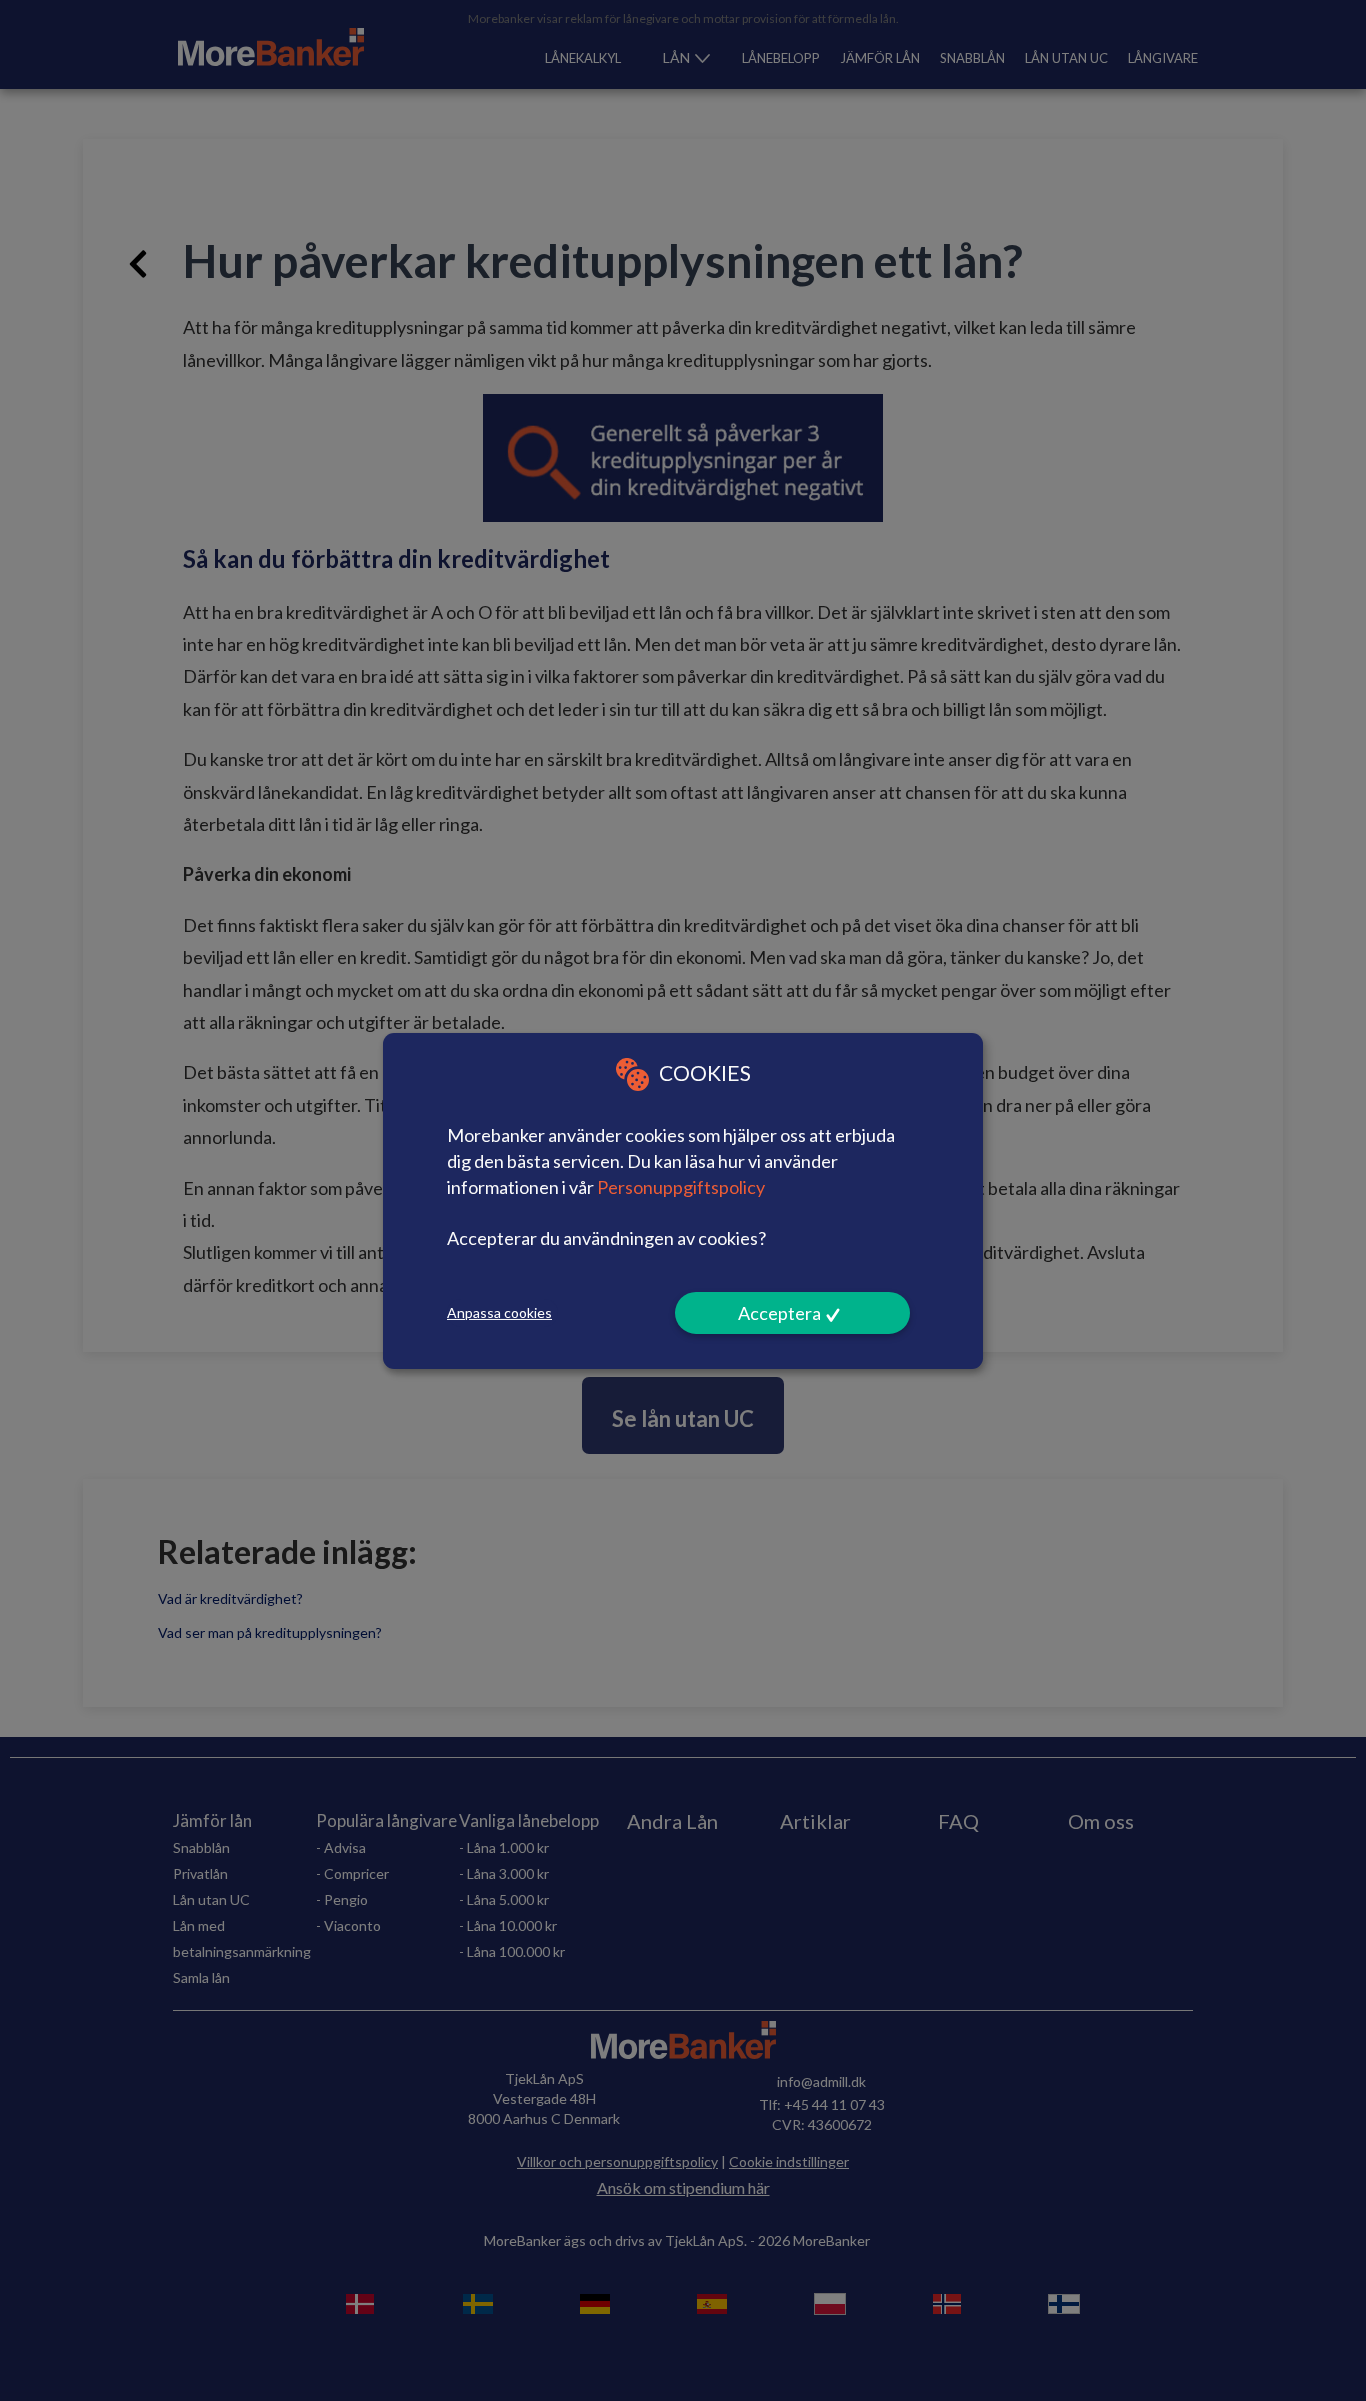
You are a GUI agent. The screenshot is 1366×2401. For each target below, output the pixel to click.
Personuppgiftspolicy (681, 1186)
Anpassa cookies (499, 1312)
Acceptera (779, 1313)
